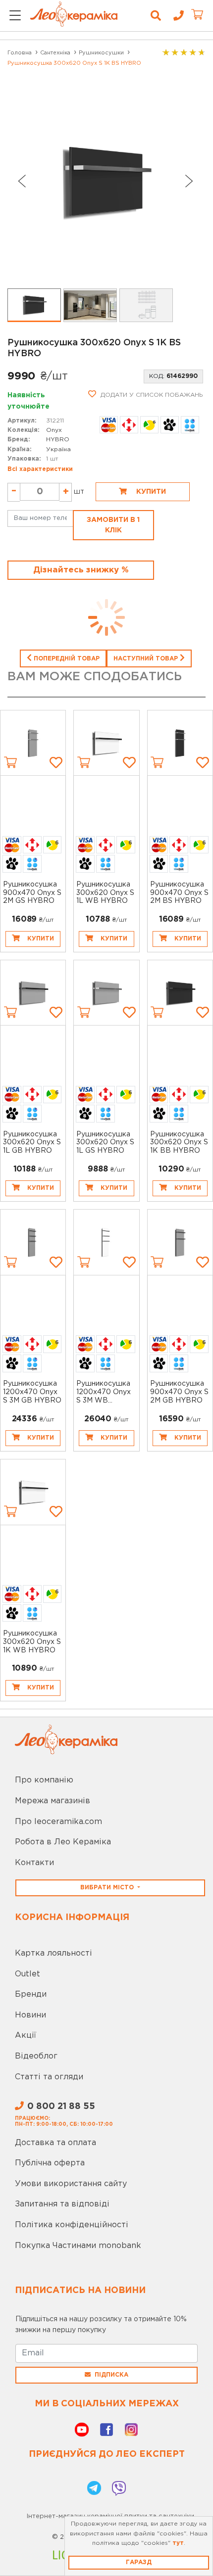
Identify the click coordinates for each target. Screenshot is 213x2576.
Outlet (27, 1974)
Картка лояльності (53, 1953)
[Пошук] (156, 16)
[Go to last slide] (21, 181)
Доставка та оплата (55, 2143)
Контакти (34, 1863)
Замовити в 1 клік (113, 525)
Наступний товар (147, 659)
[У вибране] (56, 762)
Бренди (31, 1994)
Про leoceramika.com (58, 1822)
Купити (150, 492)
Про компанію (44, 1780)
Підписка (111, 2375)
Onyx (54, 430)
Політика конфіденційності (72, 2225)
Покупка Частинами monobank (78, 2246)
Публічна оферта (50, 2163)
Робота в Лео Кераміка (63, 1842)
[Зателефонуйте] (175, 16)
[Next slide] (189, 181)
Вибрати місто (108, 1888)
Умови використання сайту (71, 2184)
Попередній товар (66, 659)
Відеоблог (36, 2056)
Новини (30, 2015)
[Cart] (10, 762)
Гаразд (139, 2562)
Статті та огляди (49, 2077)
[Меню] (15, 16)
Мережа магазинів (53, 1801)
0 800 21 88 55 (61, 2107)
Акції (26, 2036)
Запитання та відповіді (62, 2204)
